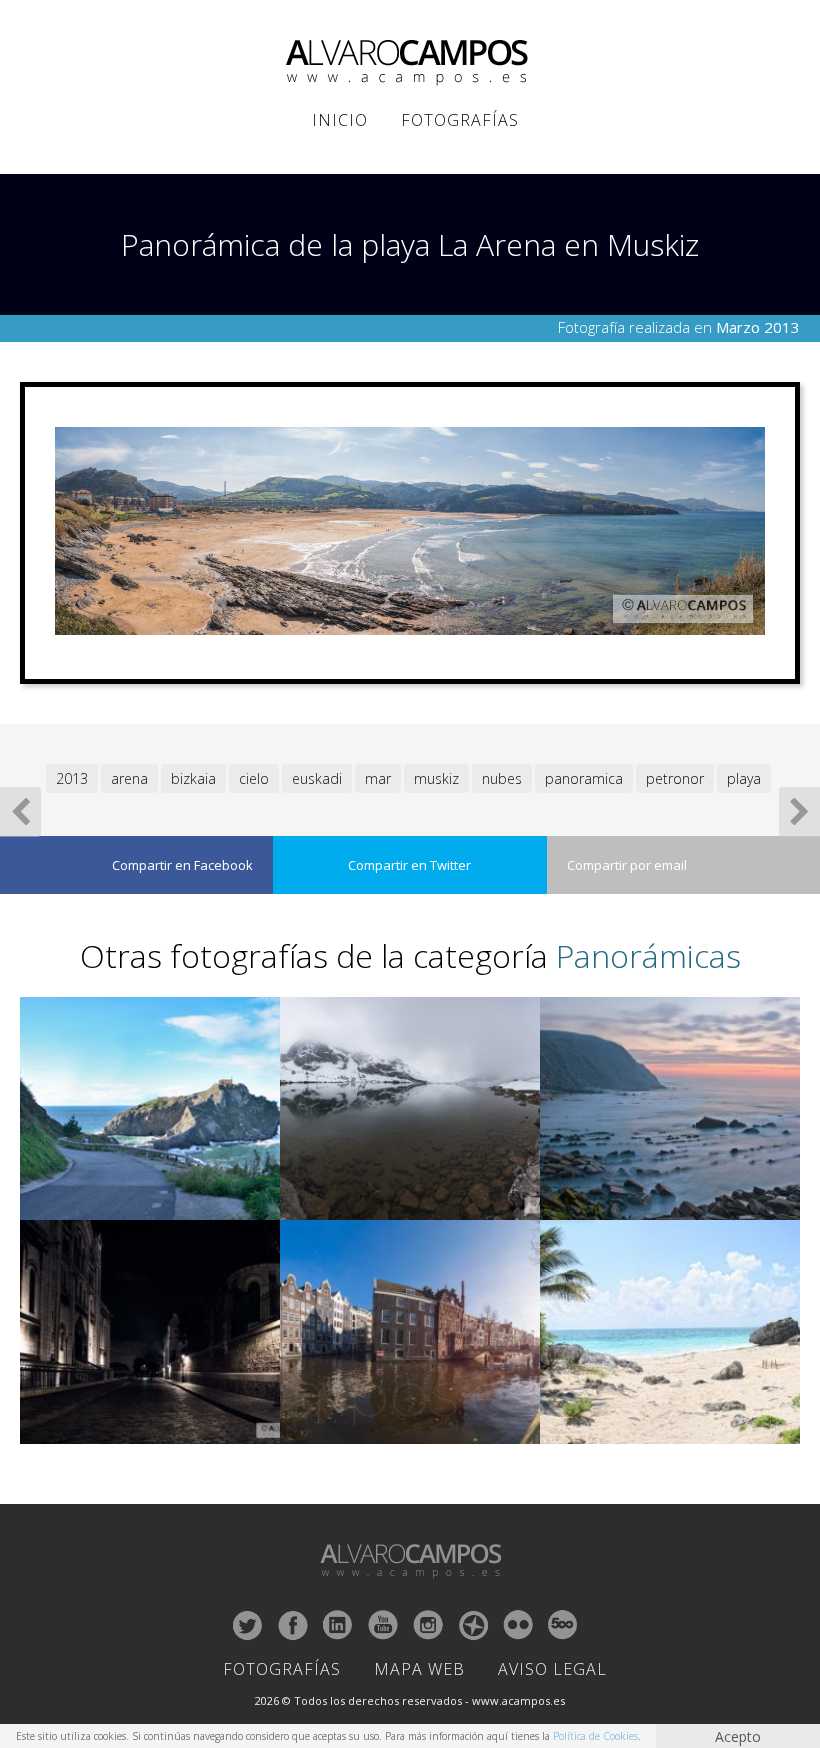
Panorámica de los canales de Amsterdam (395, 1430)
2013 (72, 778)
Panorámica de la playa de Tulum (633, 1430)
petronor (675, 778)
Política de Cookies (595, 1736)
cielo (254, 778)
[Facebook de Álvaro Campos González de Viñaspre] (293, 1625)
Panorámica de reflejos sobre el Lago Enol (395, 1206)
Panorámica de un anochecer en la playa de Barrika (660, 1198)
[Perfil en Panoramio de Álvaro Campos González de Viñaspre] (473, 1625)
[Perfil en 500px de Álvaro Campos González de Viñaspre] (563, 1625)
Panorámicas (648, 955)
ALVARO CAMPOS (410, 63)
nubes (502, 778)
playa (744, 778)
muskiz (436, 778)
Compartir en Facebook (182, 865)
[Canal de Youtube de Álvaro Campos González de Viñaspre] (383, 1625)
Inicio (340, 120)
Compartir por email (627, 865)
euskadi (317, 778)
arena (129, 778)
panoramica (584, 778)
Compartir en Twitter (409, 865)
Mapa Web (419, 1669)
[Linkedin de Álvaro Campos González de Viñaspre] (338, 1625)
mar (378, 778)
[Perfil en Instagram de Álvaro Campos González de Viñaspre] (428, 1625)
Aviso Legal (552, 1669)
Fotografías (460, 120)
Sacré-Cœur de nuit (78, 1430)
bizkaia (193, 778)
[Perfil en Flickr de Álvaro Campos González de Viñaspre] (518, 1625)
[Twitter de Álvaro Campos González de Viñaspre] (248, 1625)
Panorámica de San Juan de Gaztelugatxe (134, 1206)
